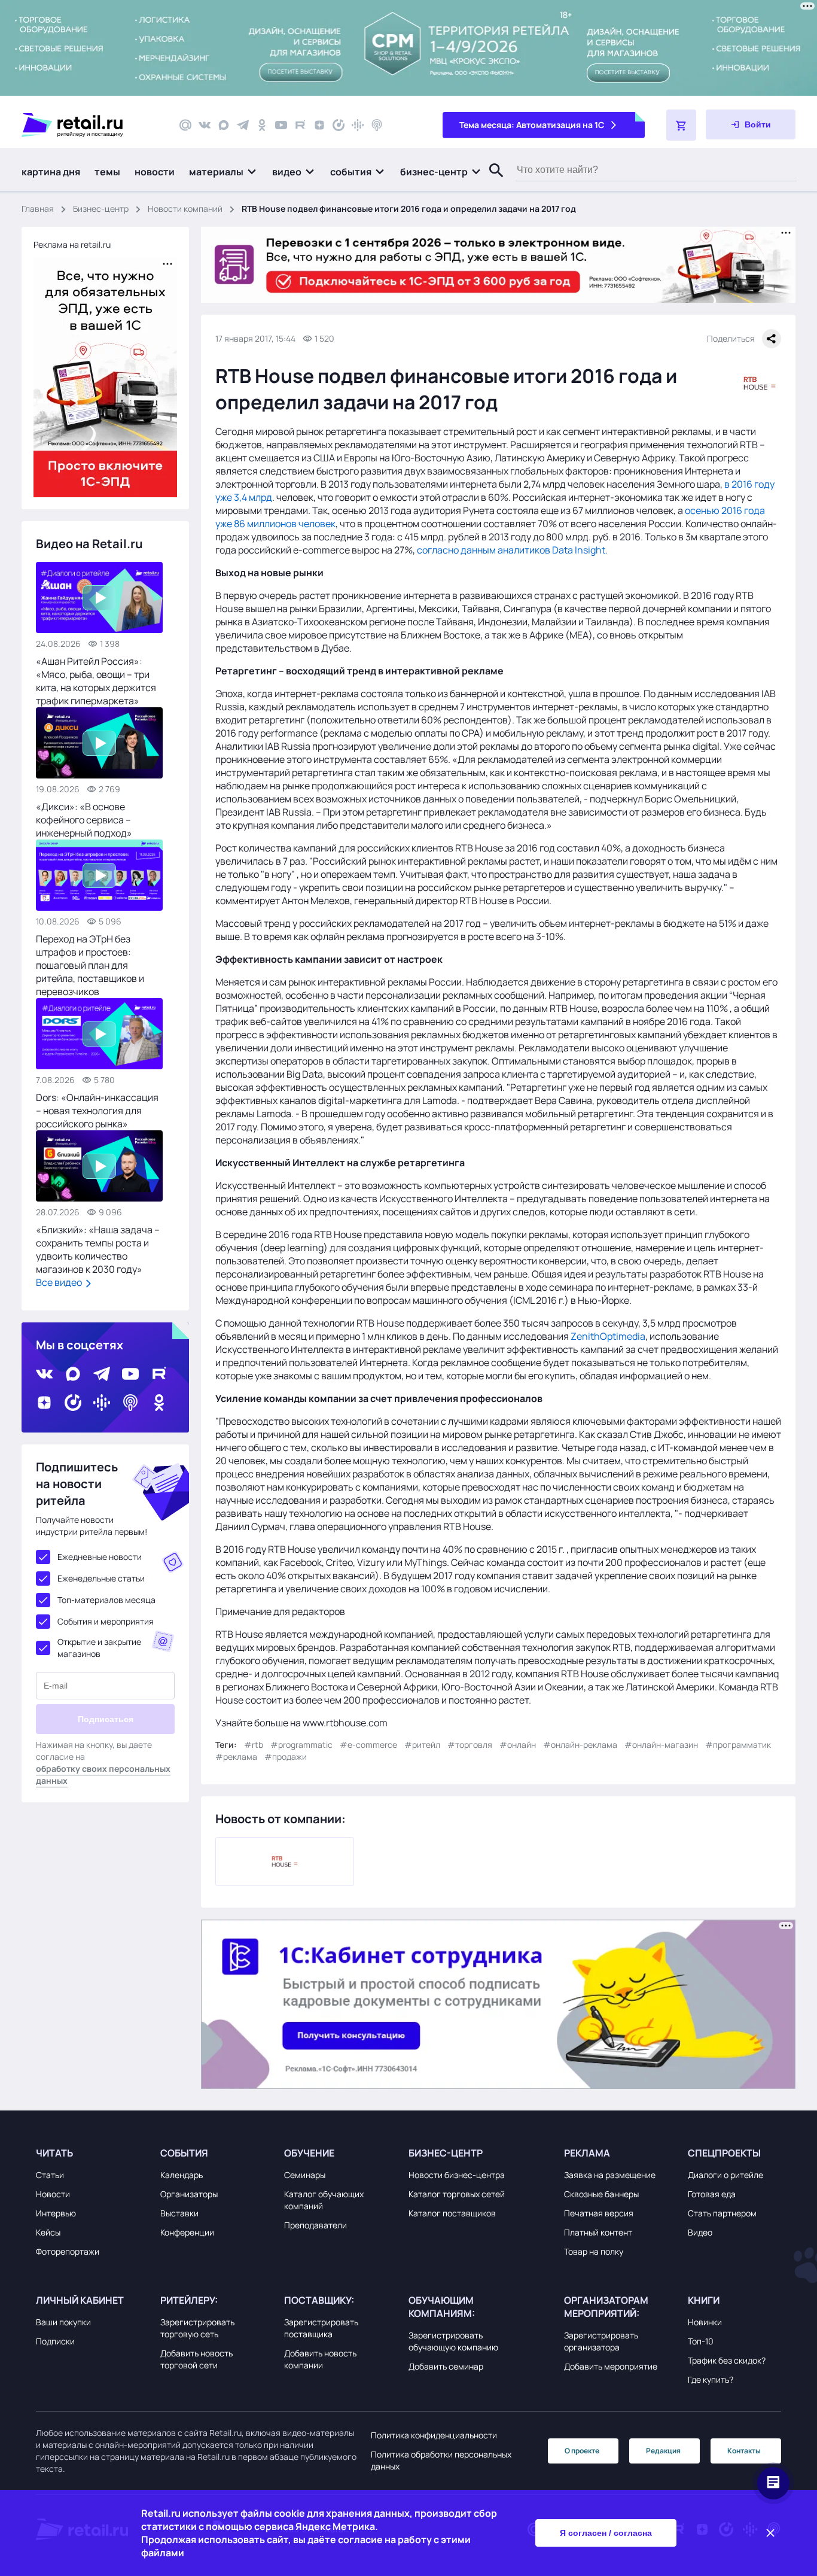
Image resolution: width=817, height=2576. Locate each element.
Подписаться (106, 1719)
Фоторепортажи (68, 2251)
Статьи (50, 2175)
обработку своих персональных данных (103, 1774)
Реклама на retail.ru (72, 244)
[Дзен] (319, 125)
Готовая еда (712, 2194)
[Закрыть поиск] (491, 183)
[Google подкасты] (358, 125)
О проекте (582, 2451)
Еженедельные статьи (101, 1578)
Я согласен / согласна (606, 2533)
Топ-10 (701, 2341)
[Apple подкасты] (377, 125)
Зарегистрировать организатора (601, 2341)
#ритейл (422, 1745)
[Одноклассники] (262, 125)
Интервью (56, 2213)
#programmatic (301, 1745)
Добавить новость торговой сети (196, 2359)
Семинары (305, 2175)
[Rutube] (300, 125)
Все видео (60, 1282)
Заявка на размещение (610, 2175)
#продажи (286, 1757)
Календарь (182, 2175)
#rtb (254, 1745)
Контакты (744, 2451)
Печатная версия (599, 2213)
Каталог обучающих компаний (324, 2200)
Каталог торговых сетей (457, 2194)
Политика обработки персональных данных (441, 2460)
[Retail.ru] (90, 125)
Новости (53, 2194)
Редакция (663, 2451)
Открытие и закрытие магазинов (99, 1648)
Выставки (179, 2213)
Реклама (587, 2153)
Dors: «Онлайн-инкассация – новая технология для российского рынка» (97, 1111)
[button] (223, 172)
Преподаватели (315, 2225)
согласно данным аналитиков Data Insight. (512, 550)
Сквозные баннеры (601, 2194)
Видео (700, 2232)
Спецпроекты (724, 2153)
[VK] (205, 125)
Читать (54, 2153)
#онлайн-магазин (661, 1745)
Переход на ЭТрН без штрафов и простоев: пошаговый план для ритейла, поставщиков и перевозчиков (90, 965)
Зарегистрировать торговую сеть (197, 2328)
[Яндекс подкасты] (339, 125)
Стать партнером (722, 2213)
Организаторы (189, 2194)
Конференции (187, 2232)
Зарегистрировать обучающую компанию (453, 2341)
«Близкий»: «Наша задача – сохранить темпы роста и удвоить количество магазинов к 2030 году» (98, 1249)
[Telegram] (243, 125)
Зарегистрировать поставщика (321, 2328)
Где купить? (711, 2379)
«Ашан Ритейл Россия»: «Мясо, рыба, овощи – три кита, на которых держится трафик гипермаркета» (96, 681)
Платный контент (598, 2232)
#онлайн (518, 1745)
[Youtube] (281, 125)
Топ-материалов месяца (106, 1600)
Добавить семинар (446, 2366)
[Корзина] (681, 125)
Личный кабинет (80, 2300)
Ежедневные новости (100, 1557)
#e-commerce (368, 1745)
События (184, 2153)
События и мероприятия (106, 1621)
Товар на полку (594, 2251)
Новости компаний (185, 209)
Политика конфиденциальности (434, 2435)
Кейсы (48, 2232)
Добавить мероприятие (611, 2366)
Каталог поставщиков (452, 2213)
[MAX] (224, 125)
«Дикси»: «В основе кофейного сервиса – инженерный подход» (84, 820)
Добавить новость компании (320, 2359)
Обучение (309, 2153)
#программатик (738, 1745)
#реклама (236, 1757)
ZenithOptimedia (608, 1336)
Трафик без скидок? (727, 2360)
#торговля (470, 1745)
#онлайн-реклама (580, 1745)
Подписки (55, 2341)
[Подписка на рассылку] (185, 125)
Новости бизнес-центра (457, 2175)
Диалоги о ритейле (725, 2175)
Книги (704, 2300)
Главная (38, 209)
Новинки (705, 2322)
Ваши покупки (63, 2322)
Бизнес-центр (101, 209)
